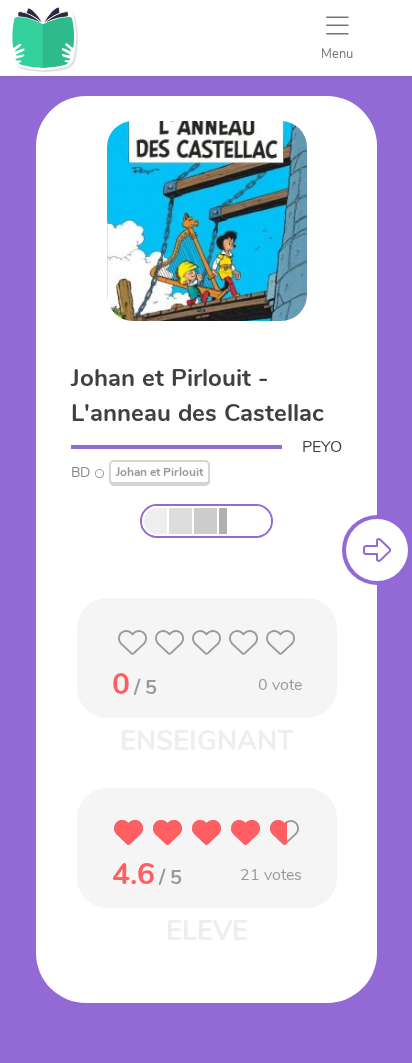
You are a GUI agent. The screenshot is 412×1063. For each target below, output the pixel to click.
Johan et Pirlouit (159, 472)
